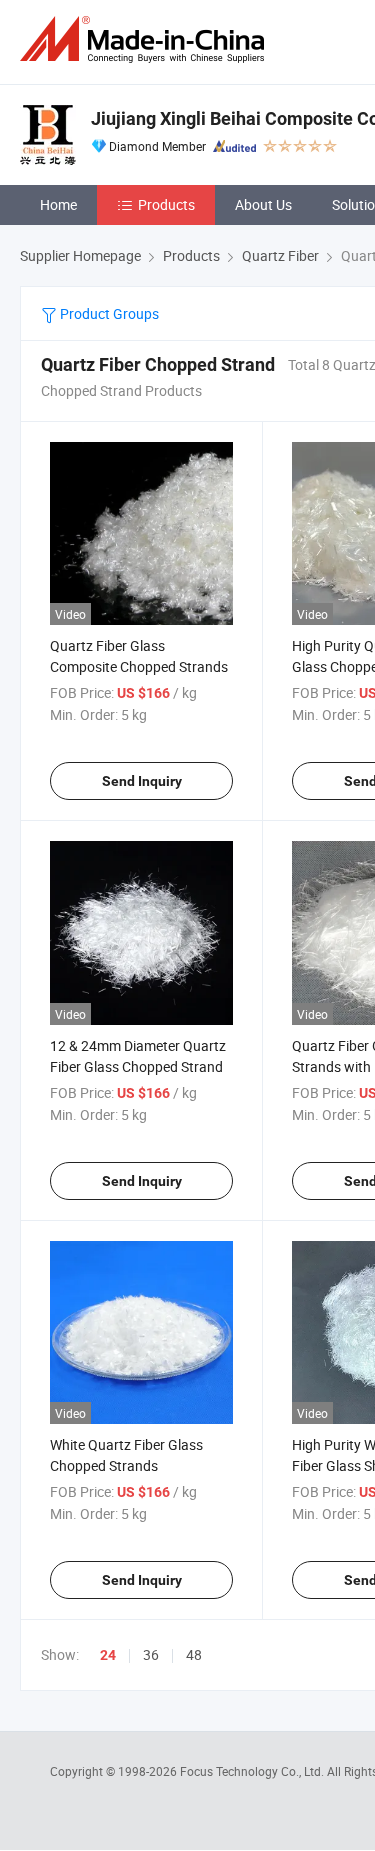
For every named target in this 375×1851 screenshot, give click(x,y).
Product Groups (108, 313)
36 (151, 1654)
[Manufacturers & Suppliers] (146, 39)
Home (58, 204)
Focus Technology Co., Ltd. (253, 1771)
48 (194, 1654)
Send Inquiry (142, 781)
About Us (263, 204)
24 (108, 1655)
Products (166, 204)
